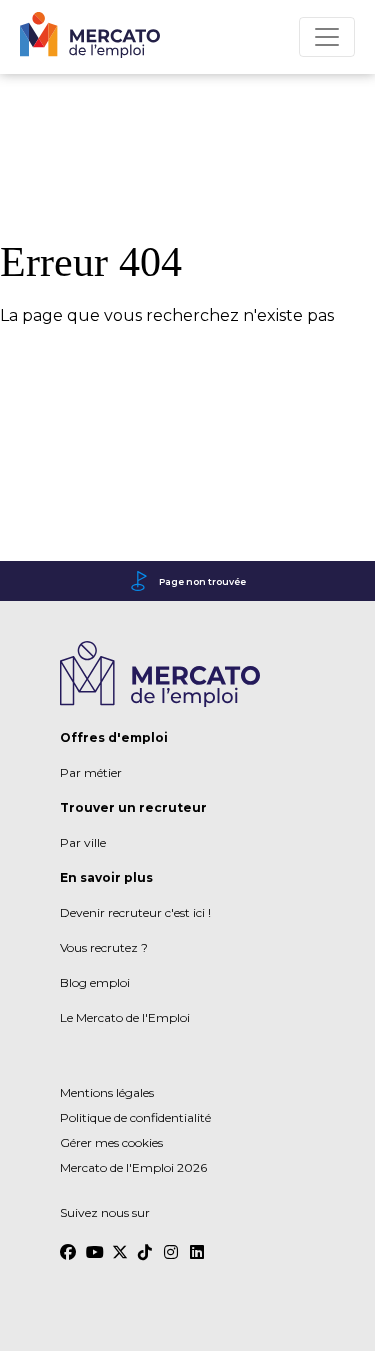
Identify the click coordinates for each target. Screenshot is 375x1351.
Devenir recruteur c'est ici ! (135, 912)
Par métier (91, 772)
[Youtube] (94, 1243)
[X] (120, 1243)
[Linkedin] (198, 1243)
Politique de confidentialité (135, 1117)
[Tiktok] (146, 1243)
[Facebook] (68, 1243)
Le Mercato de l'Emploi (125, 1017)
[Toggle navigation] (327, 37)
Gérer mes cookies (111, 1142)
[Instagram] (172, 1243)
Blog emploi (95, 982)
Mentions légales (107, 1092)
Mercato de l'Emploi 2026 (133, 1167)
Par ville (83, 842)
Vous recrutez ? (104, 947)
